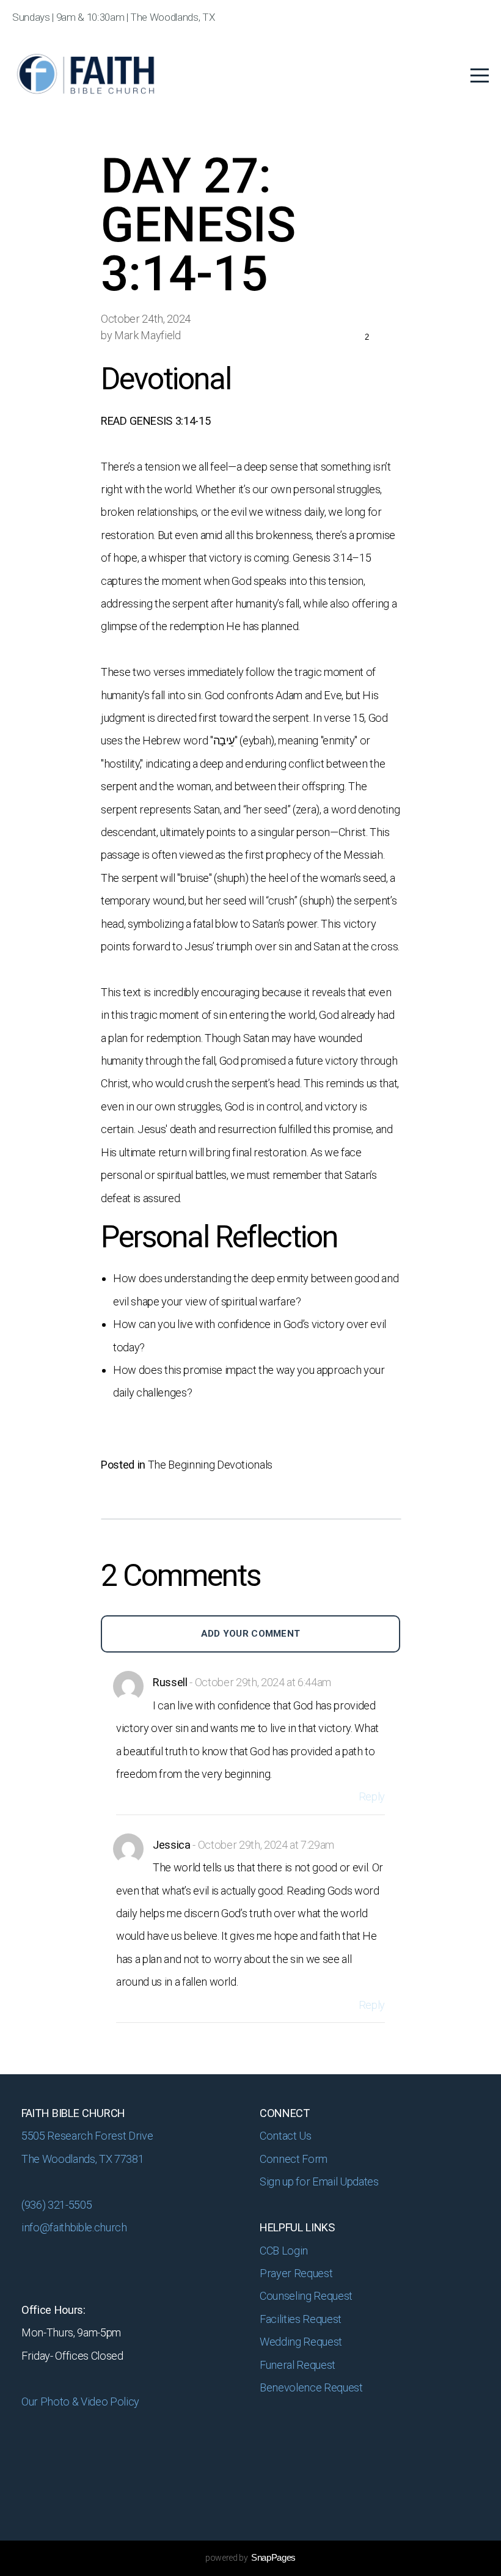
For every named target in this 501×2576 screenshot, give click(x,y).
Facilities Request (301, 2319)
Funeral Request (299, 2365)
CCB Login (285, 2251)
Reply (372, 1796)
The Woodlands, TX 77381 (82, 2159)
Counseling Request (306, 2296)
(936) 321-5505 (57, 2205)
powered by (250, 2558)
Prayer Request (297, 2273)
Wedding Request (302, 2342)
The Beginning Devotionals (210, 1465)
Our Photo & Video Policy (82, 2402)
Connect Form (295, 2159)
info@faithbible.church (74, 2227)
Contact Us (286, 2136)
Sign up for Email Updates (319, 2182)
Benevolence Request (312, 2387)
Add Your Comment (251, 1634)
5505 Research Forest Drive (88, 2136)
